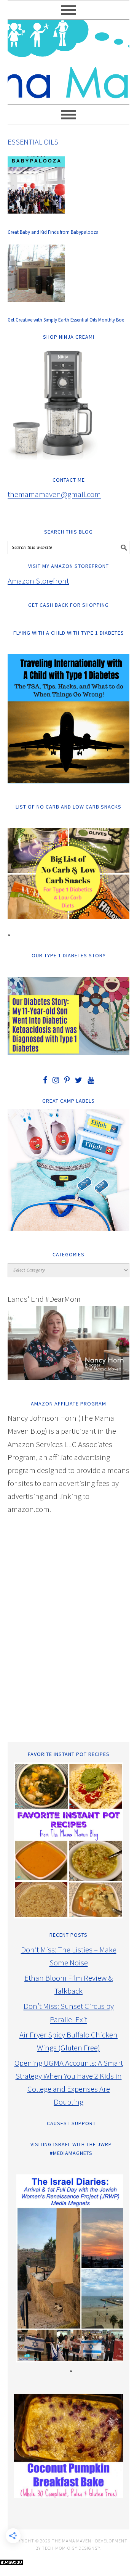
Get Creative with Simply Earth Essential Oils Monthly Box (66, 320)
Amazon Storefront (38, 581)
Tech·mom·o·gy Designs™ (71, 2548)
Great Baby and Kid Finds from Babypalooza (53, 232)
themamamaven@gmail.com (54, 494)
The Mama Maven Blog (68, 59)
